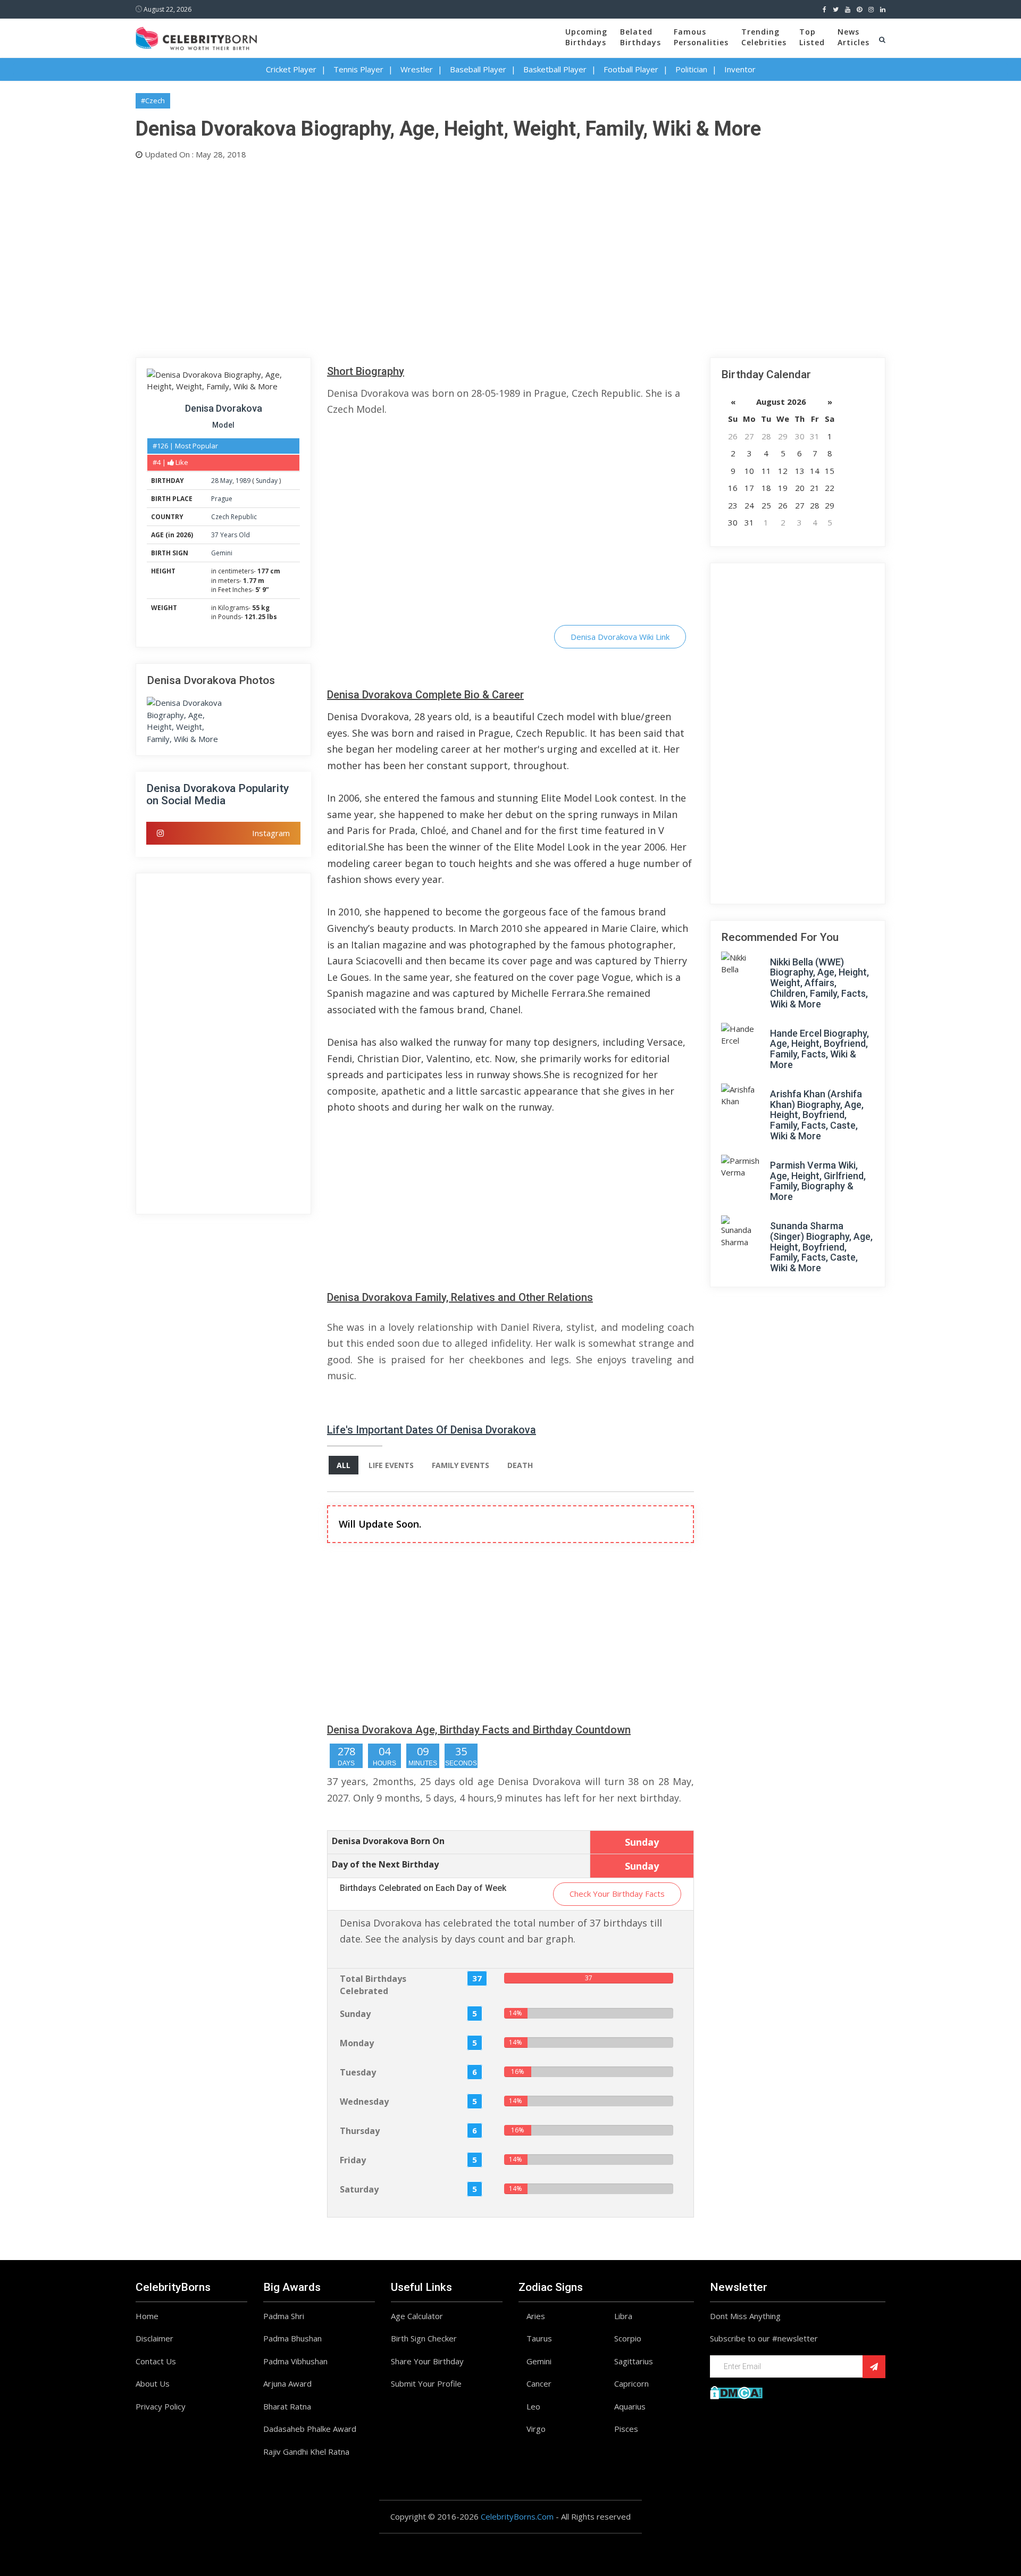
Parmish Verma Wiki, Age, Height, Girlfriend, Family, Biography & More (818, 1181)
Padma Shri (284, 2316)
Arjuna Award (287, 2383)
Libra (623, 2316)
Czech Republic (234, 517)
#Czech (153, 101)
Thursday (360, 2131)
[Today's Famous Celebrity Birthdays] (196, 37)
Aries (536, 2316)
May (226, 481)
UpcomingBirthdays (586, 37)
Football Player (631, 69)
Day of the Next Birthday (385, 1864)
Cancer (539, 2383)
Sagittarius (634, 2361)
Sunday (267, 481)
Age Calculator (417, 2316)
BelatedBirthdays (641, 37)
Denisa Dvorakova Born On (388, 1841)
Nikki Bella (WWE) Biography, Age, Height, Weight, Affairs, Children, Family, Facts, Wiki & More (819, 983)
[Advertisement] (455, 256)
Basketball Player (555, 69)
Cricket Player (291, 69)
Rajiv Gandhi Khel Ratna (306, 2452)
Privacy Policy (161, 2406)
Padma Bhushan (292, 2338)
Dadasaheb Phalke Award (310, 2429)
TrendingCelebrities (764, 37)
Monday (357, 2043)
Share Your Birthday (427, 2361)
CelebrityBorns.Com (517, 2516)
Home (147, 2316)
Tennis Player (358, 69)
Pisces (626, 2429)
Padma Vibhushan (295, 2361)
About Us (153, 2383)
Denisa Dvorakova (224, 408)
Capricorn (631, 2383)
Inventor (740, 69)
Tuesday (358, 2072)
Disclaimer (154, 2338)
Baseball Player (478, 69)
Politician (691, 69)
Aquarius (630, 2406)
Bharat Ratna (287, 2406)
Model (223, 425)
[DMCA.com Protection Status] (736, 2391)
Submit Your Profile (426, 2383)
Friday (353, 2160)
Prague (222, 499)
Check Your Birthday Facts (617, 1894)
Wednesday (364, 2102)
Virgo (536, 2429)
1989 (243, 481)
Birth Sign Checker (424, 2338)
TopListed (812, 37)
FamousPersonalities (701, 37)
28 (215, 481)
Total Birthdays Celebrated (373, 1985)
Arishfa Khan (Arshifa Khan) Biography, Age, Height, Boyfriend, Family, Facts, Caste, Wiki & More (817, 1115)
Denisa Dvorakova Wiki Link (620, 637)
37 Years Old (231, 535)
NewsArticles (853, 37)
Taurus (539, 2338)
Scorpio (628, 2338)
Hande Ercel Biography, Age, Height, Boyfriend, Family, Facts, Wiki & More (819, 1049)
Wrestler (417, 69)
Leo (533, 2406)
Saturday (359, 2189)
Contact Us (156, 2361)
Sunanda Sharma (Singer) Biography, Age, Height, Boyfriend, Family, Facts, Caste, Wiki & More (821, 1247)
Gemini (222, 553)
